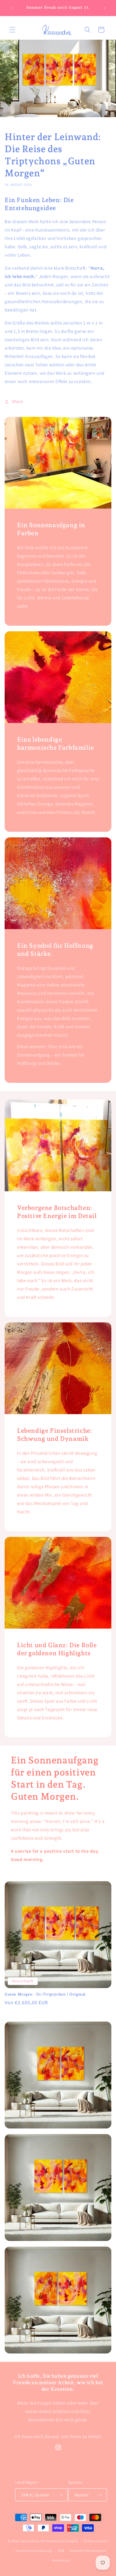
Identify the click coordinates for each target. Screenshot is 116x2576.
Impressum (61, 2560)
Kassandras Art (33, 2541)
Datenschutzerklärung (34, 2551)
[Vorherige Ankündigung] (11, 8)
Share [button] (17, 401)
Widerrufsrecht (96, 2541)
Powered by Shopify (62, 2541)
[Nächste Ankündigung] (105, 8)
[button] (12, 30)
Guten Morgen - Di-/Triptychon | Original (45, 1994)
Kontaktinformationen (88, 2551)
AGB (61, 2551)
